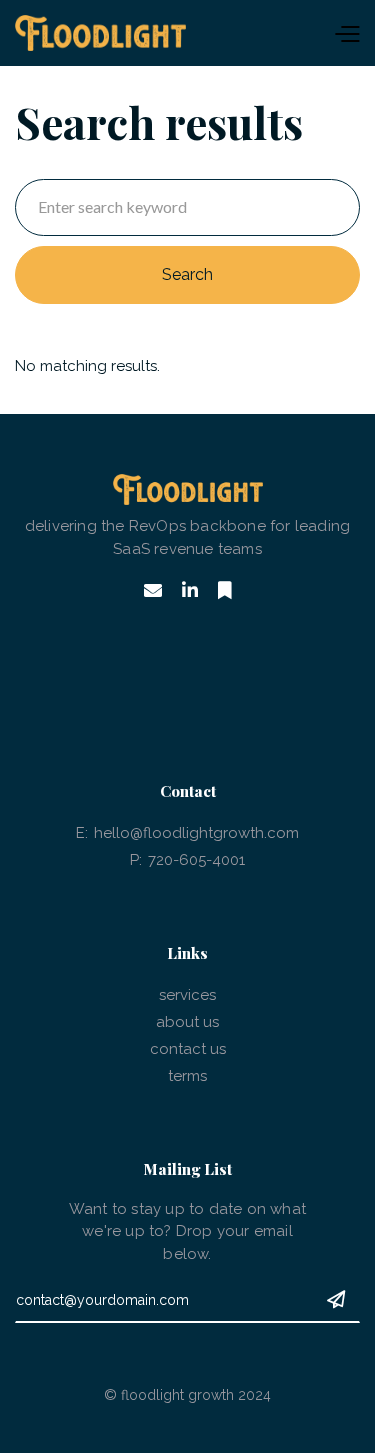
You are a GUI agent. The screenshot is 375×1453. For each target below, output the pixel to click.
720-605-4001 (196, 860)
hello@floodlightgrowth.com (196, 833)
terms (187, 1076)
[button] (273, 33)
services (187, 995)
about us (187, 1022)
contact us (188, 1049)
